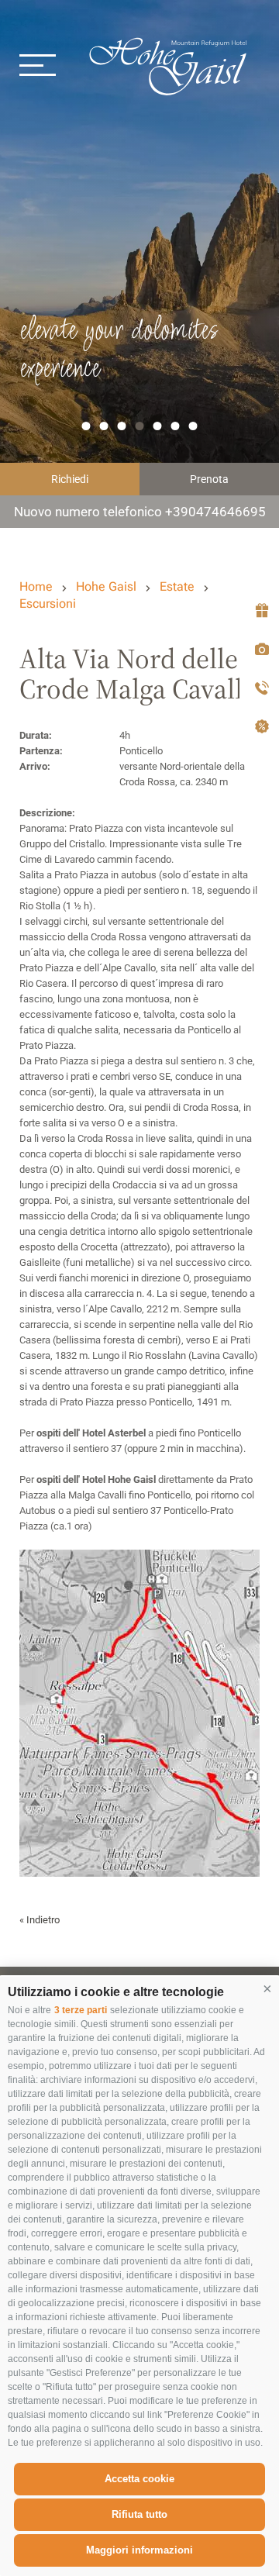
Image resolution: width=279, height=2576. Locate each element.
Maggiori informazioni (139, 2550)
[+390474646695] (259, 689)
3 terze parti (81, 2010)
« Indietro (40, 1920)
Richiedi (70, 479)
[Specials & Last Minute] (259, 728)
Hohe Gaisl (178, 64)
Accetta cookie (139, 2479)
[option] (139, 264)
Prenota (209, 479)
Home (36, 586)
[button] (267, 1988)
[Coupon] (259, 611)
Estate (177, 586)
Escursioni (48, 603)
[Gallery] (259, 650)
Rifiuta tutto (139, 2514)
